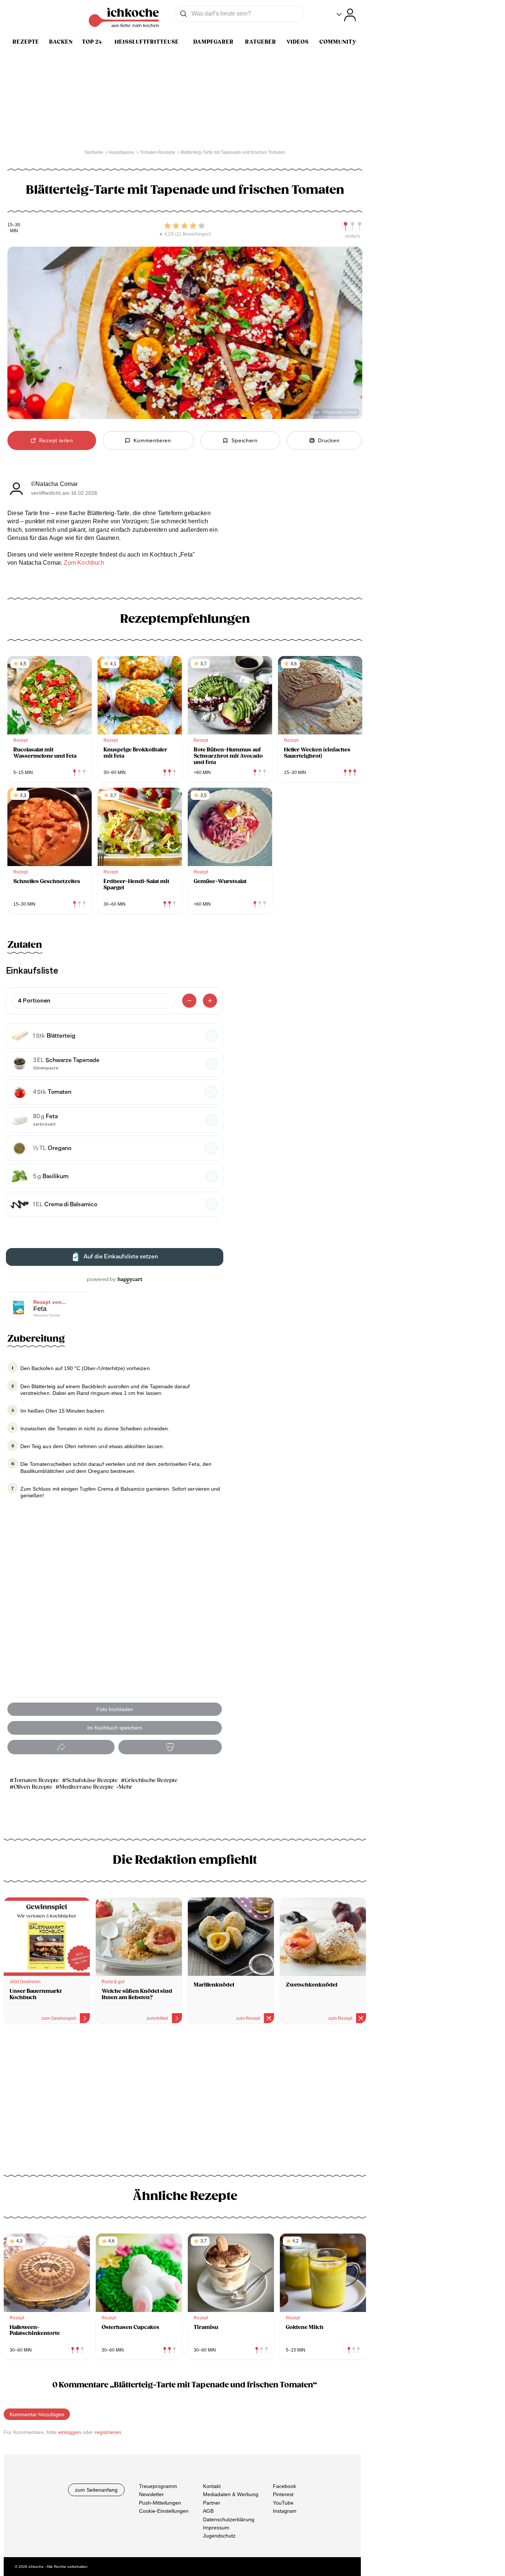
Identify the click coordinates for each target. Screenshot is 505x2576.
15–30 (14, 225)
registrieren (108, 2432)
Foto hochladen (115, 1709)
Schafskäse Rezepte (92, 1780)
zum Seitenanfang (96, 2490)
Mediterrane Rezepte (87, 1787)
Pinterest (283, 2494)
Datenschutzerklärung (229, 2519)
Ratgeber (261, 42)
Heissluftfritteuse (147, 42)
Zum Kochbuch (84, 563)
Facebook (284, 2486)
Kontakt (212, 2486)
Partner (212, 2502)
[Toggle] (346, 15)
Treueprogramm (158, 2486)
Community (338, 42)
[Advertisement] (185, 2093)
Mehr (126, 1787)
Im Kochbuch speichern (115, 1728)
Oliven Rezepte (33, 1787)
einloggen (70, 2432)
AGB (208, 2511)
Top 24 (92, 42)
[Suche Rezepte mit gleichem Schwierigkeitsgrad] (353, 226)
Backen (61, 42)
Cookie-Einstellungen (164, 2511)
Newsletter (151, 2494)
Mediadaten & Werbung (231, 2494)
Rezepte (26, 42)
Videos (298, 42)
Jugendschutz (219, 2536)
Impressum (216, 2528)
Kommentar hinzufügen (37, 2414)
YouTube (283, 2502)
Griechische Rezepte (151, 1780)
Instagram (285, 2511)
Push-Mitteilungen (160, 2502)
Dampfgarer (213, 42)
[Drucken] (170, 1747)
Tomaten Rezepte (36, 1780)
